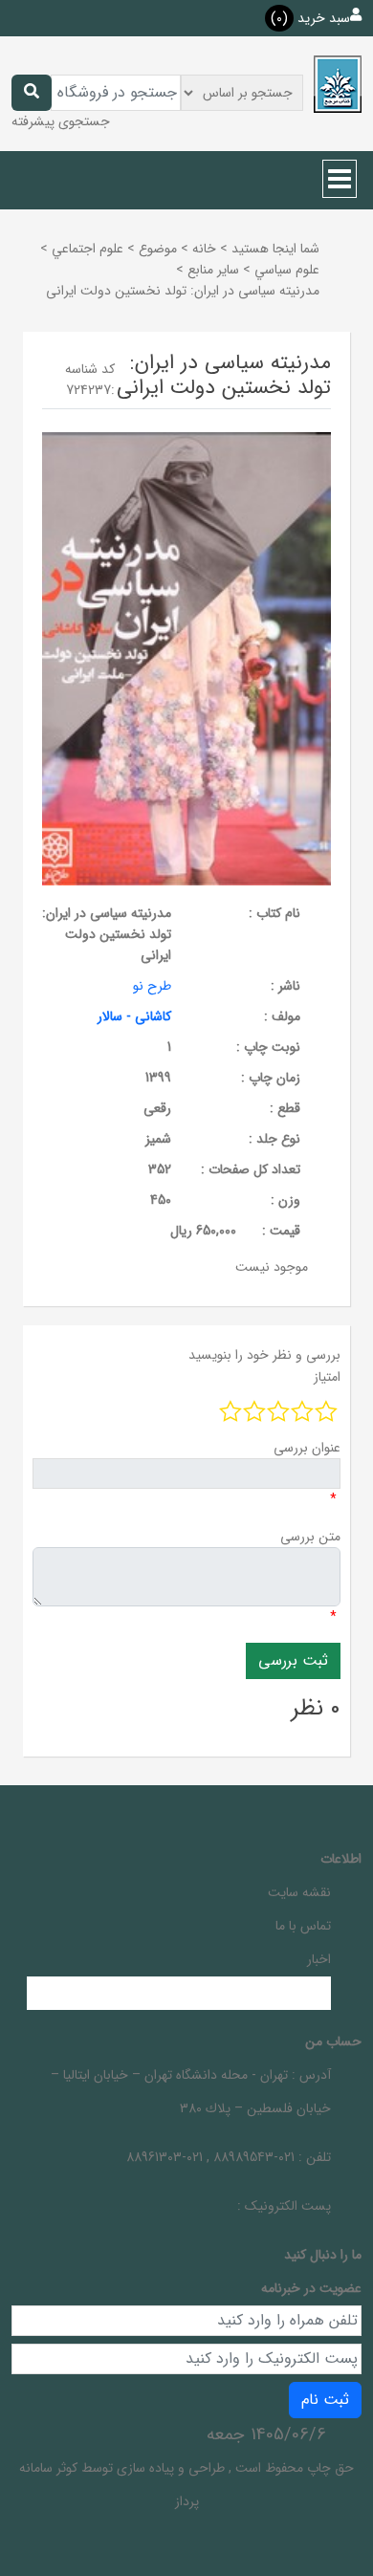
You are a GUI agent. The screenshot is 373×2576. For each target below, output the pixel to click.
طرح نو (152, 986)
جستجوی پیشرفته (61, 121)
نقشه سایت (299, 1892)
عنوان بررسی (307, 1448)
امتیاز (327, 1377)
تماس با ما (303, 1926)
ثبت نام (325, 2400)
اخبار (319, 1959)
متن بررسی (310, 1537)
